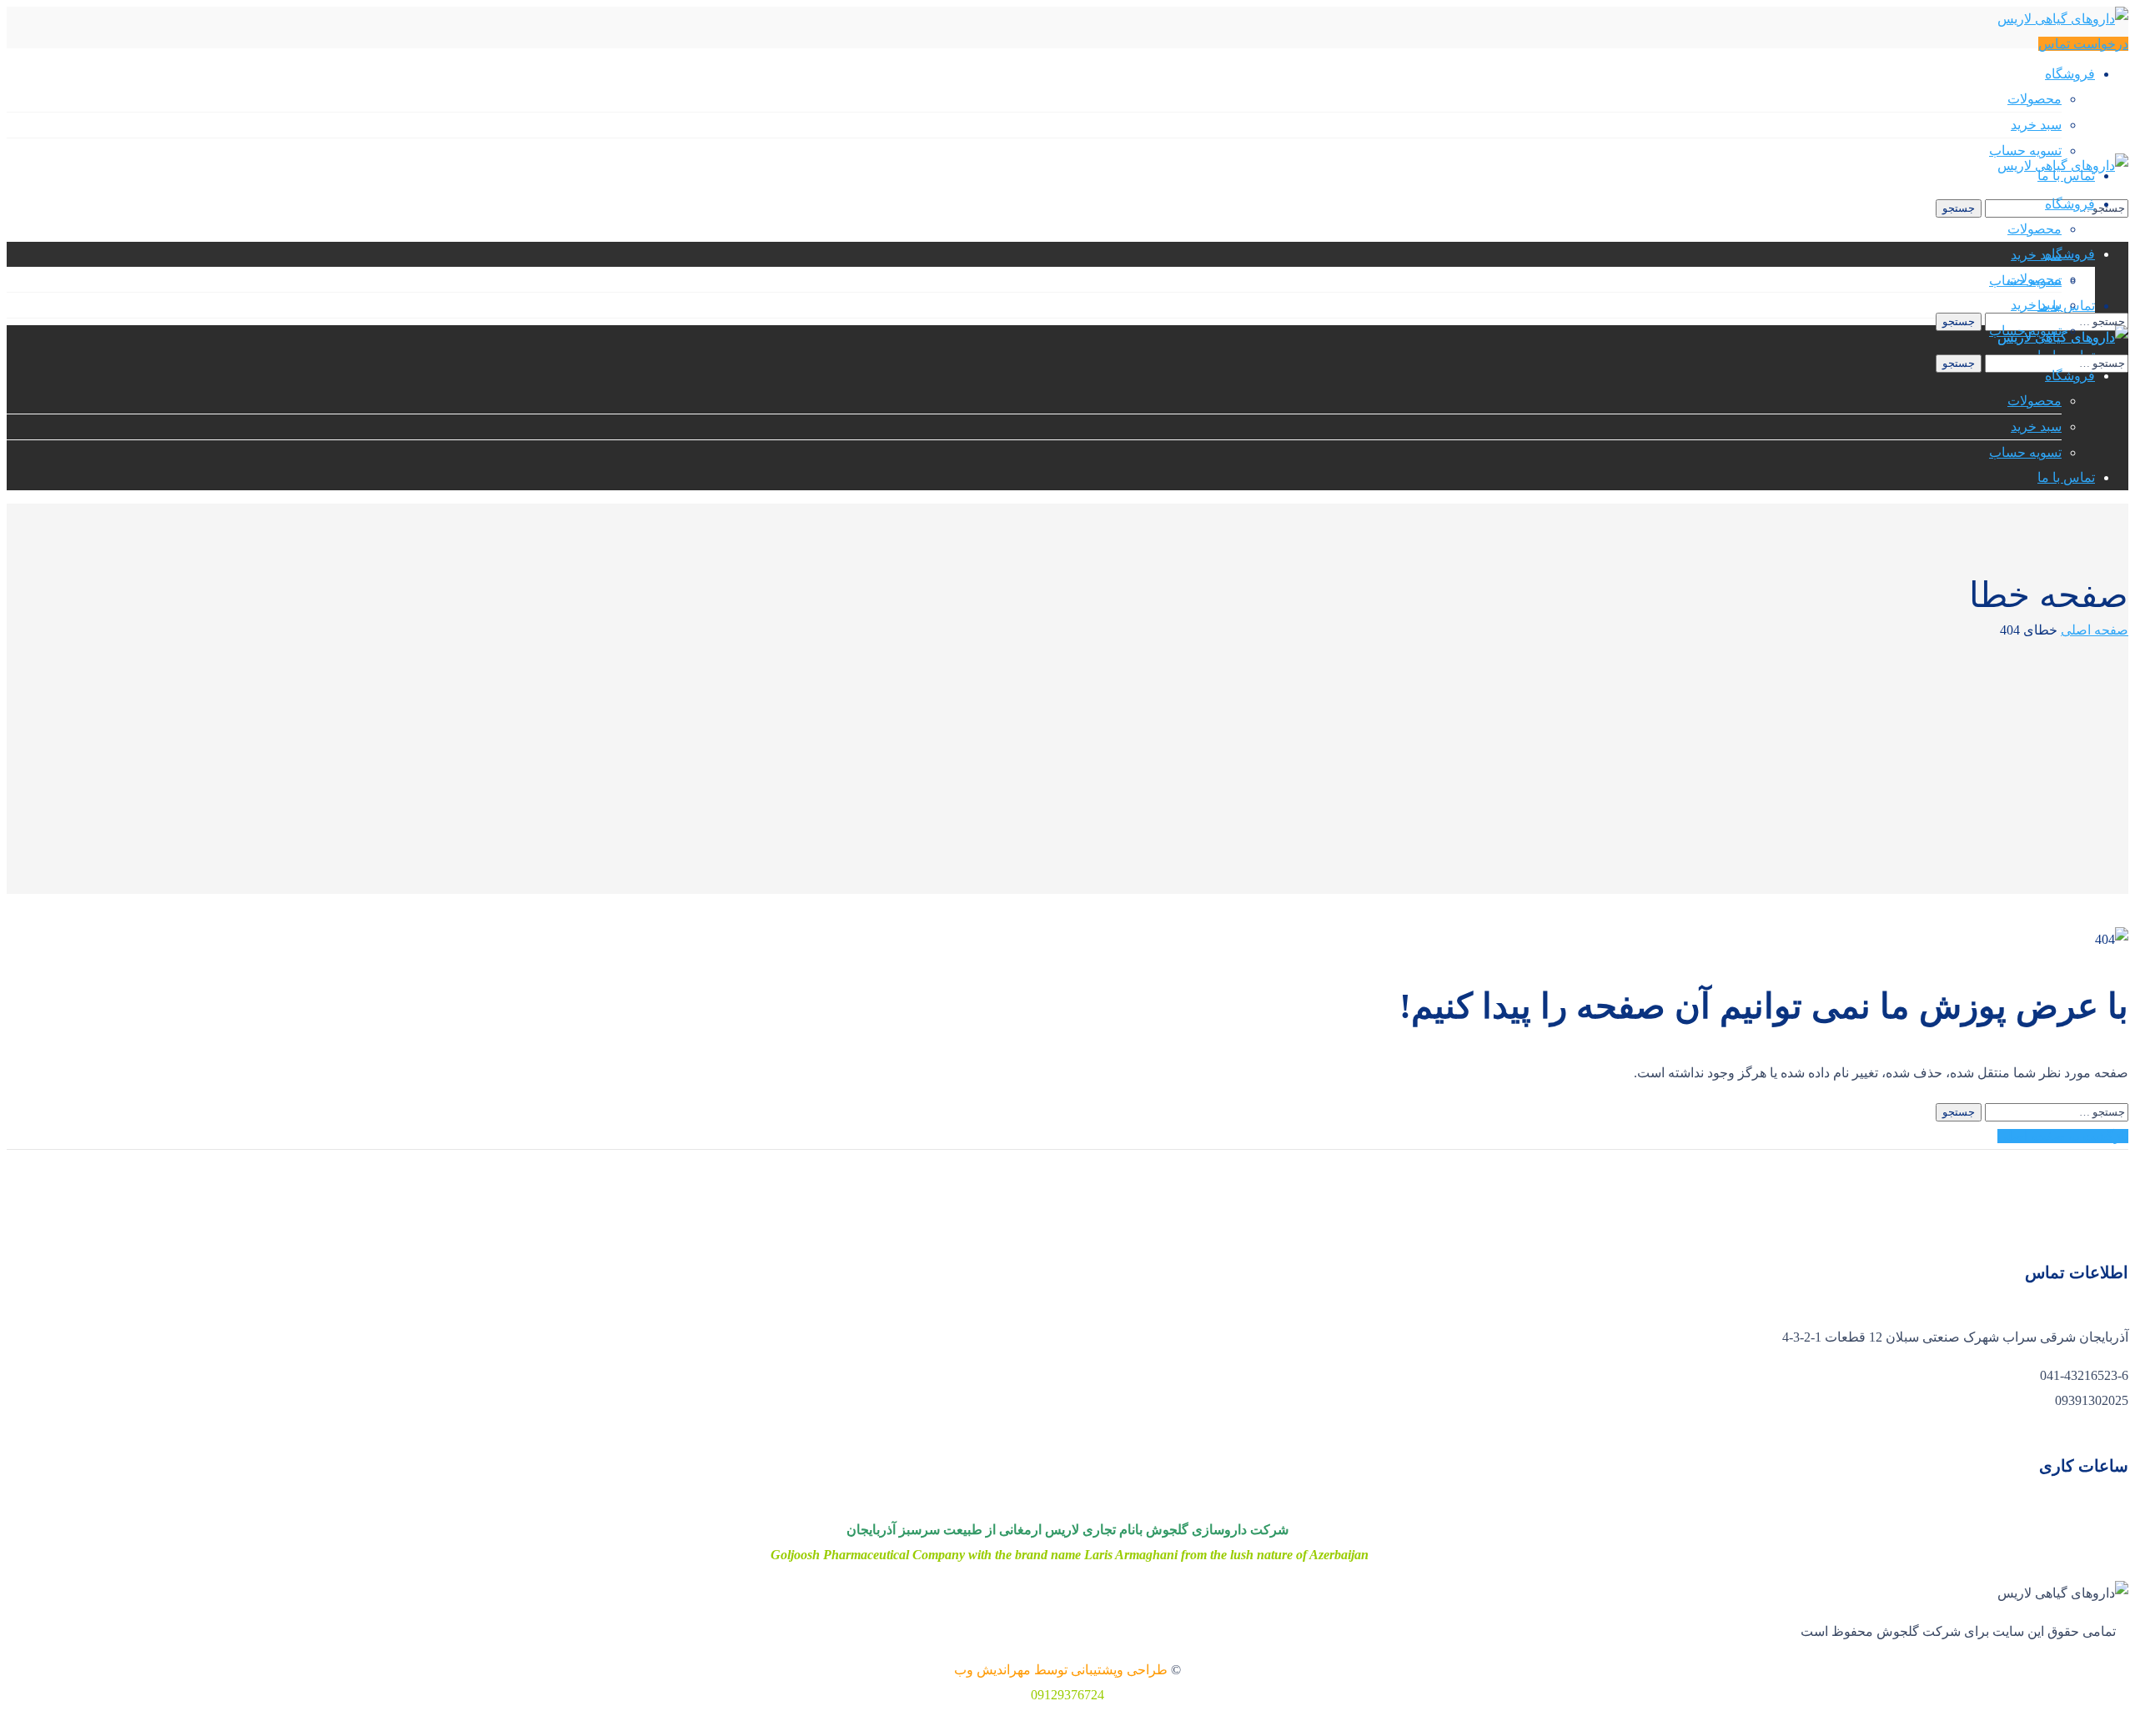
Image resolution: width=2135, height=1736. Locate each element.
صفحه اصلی (2095, 630)
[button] (2083, 44)
